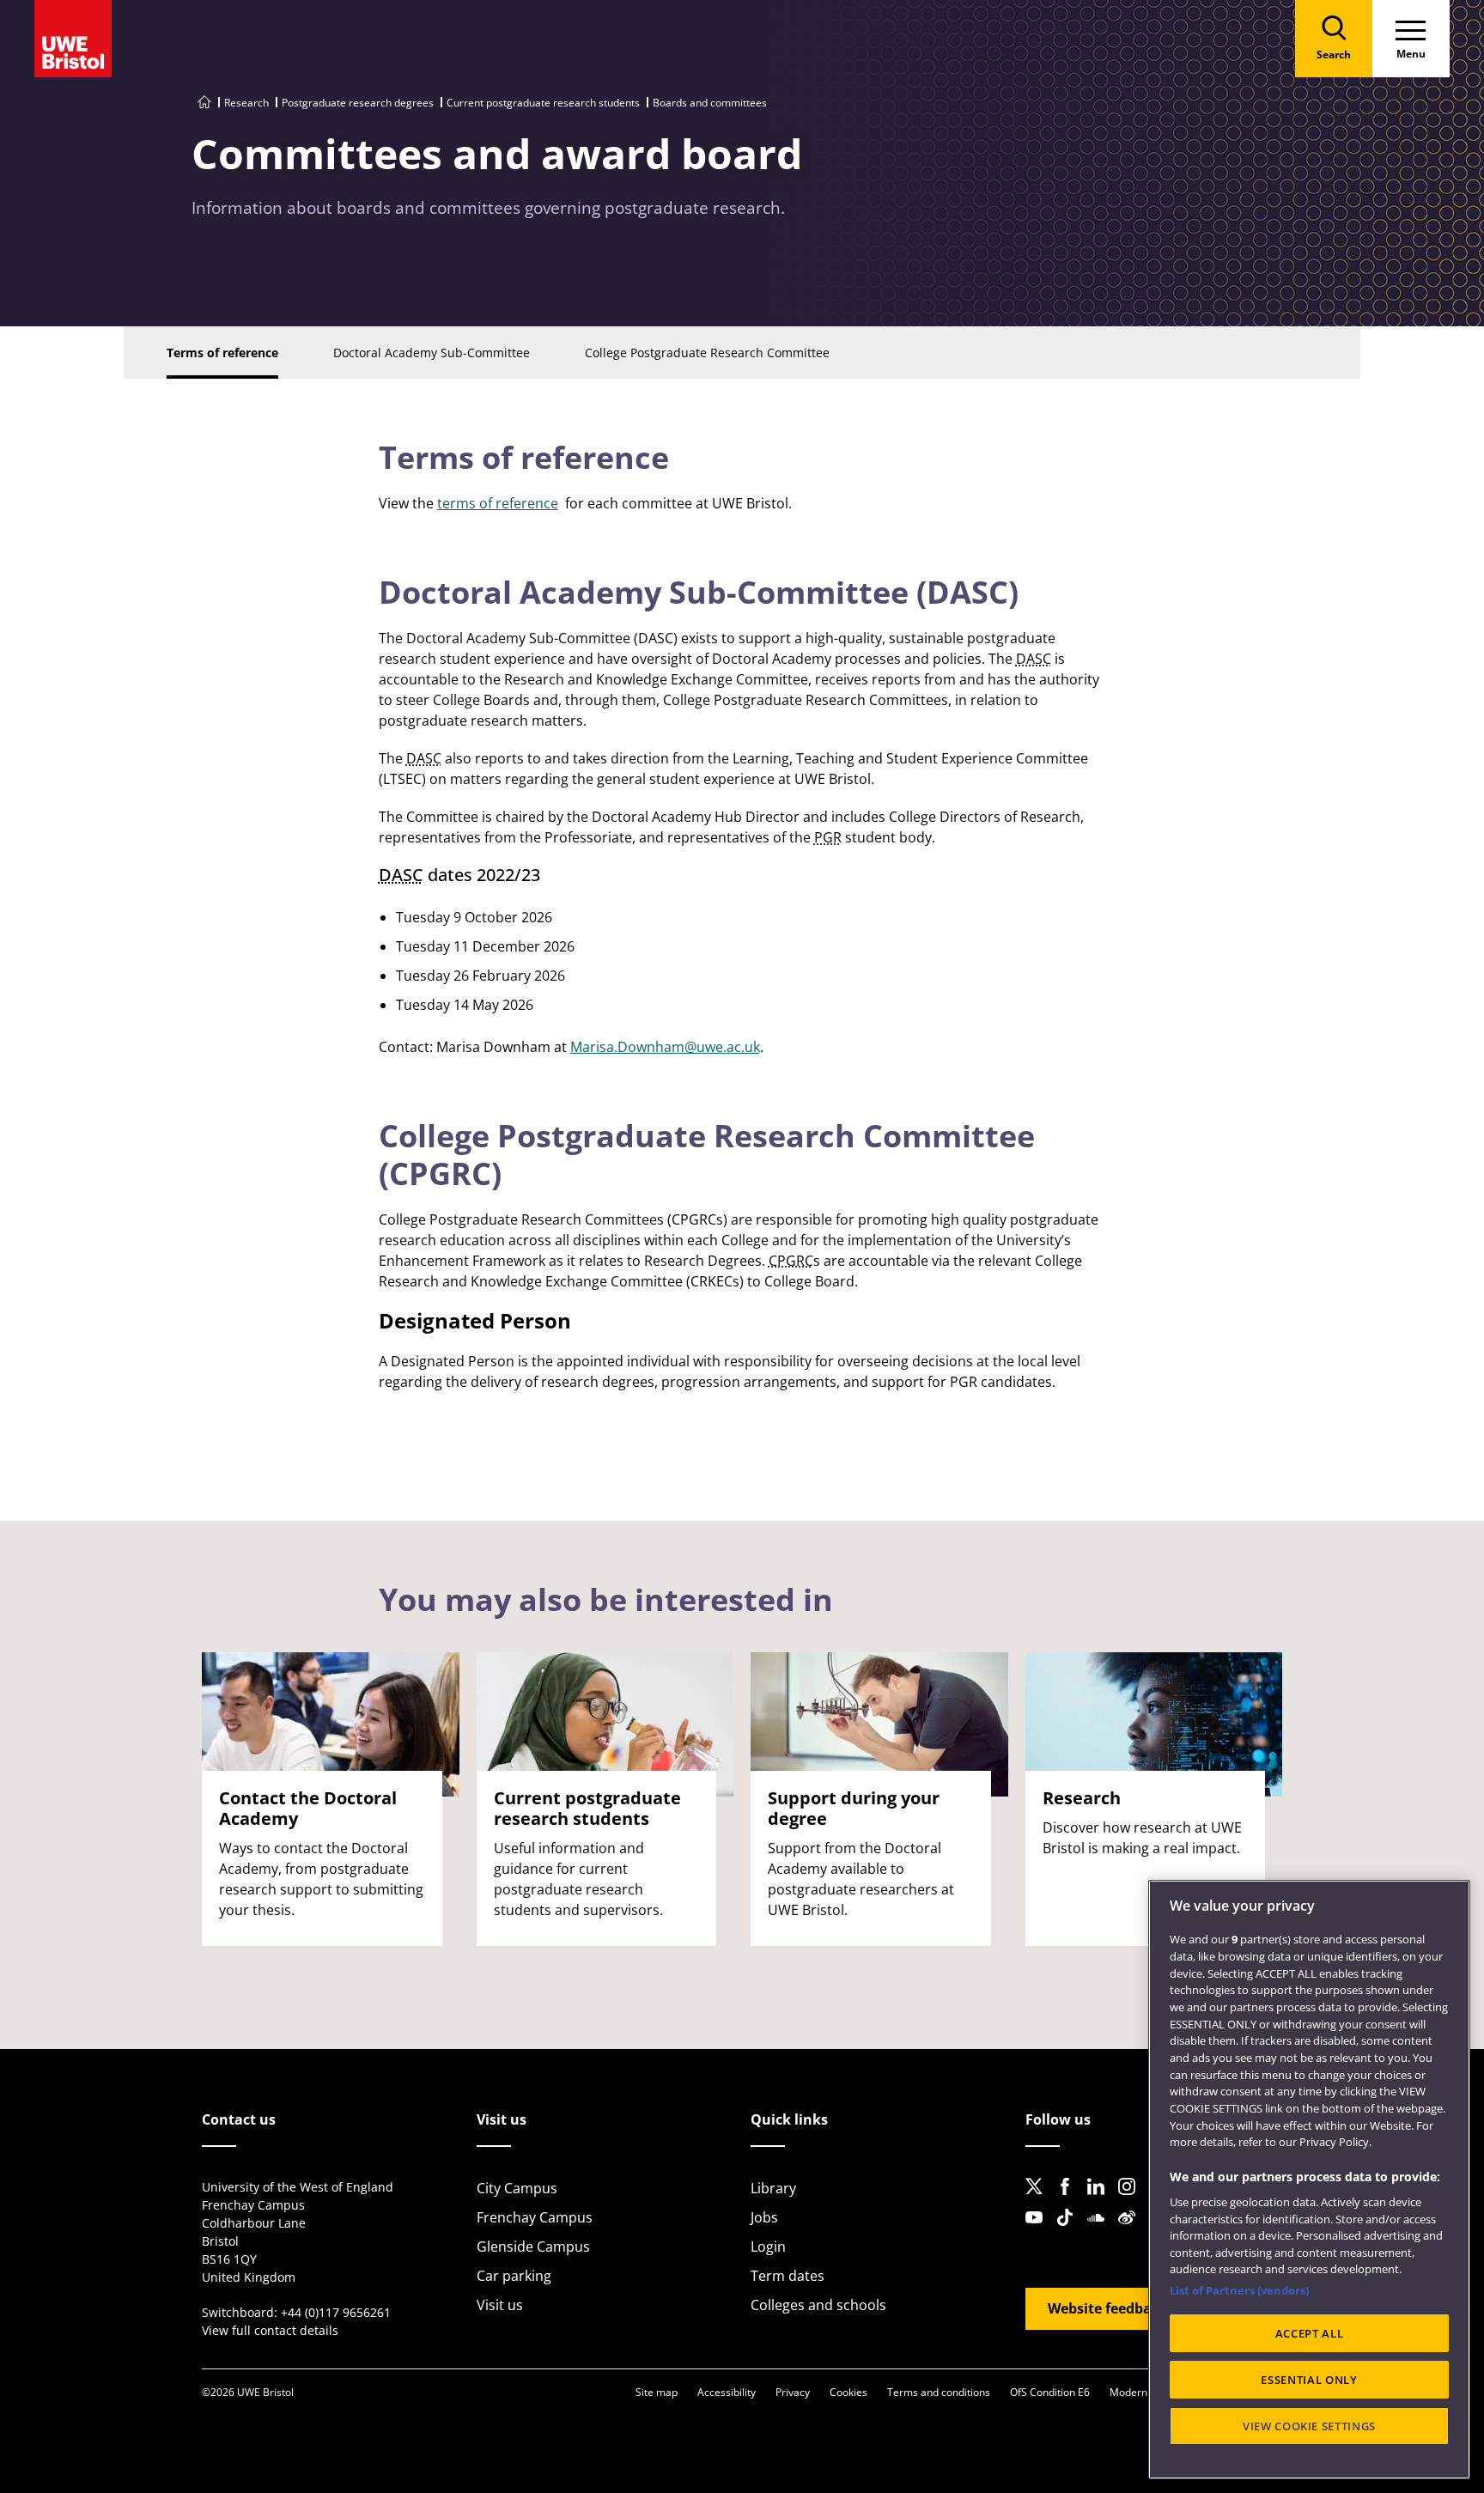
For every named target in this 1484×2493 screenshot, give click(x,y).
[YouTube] (1039, 2231)
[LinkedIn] (1101, 2200)
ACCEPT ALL (1310, 2333)
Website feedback (1107, 2308)
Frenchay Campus (535, 2217)
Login (768, 2247)
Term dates (788, 2276)
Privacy (793, 2392)
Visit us (500, 2305)
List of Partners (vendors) (1239, 2290)
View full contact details (270, 2330)
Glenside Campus (533, 2247)
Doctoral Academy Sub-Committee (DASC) (699, 592)
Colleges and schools (818, 2305)
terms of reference (498, 503)
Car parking (514, 2276)
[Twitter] (1039, 2200)
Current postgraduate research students (543, 103)
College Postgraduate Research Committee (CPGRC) (707, 1154)
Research (246, 103)
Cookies (848, 2392)
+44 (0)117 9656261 (336, 2312)
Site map (657, 2392)
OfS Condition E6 (1050, 2392)
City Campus (517, 2188)
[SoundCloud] (1101, 2231)
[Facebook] (1070, 2200)
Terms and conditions (939, 2392)
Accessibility (727, 2392)
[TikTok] (1070, 2231)
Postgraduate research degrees (358, 103)
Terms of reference (524, 457)
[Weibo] (1132, 2231)
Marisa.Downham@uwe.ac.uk (665, 1047)
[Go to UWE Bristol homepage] (204, 103)
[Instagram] (1132, 2200)
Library (773, 2188)
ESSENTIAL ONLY (1309, 2380)
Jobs (764, 2217)
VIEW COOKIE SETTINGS (1309, 2426)
